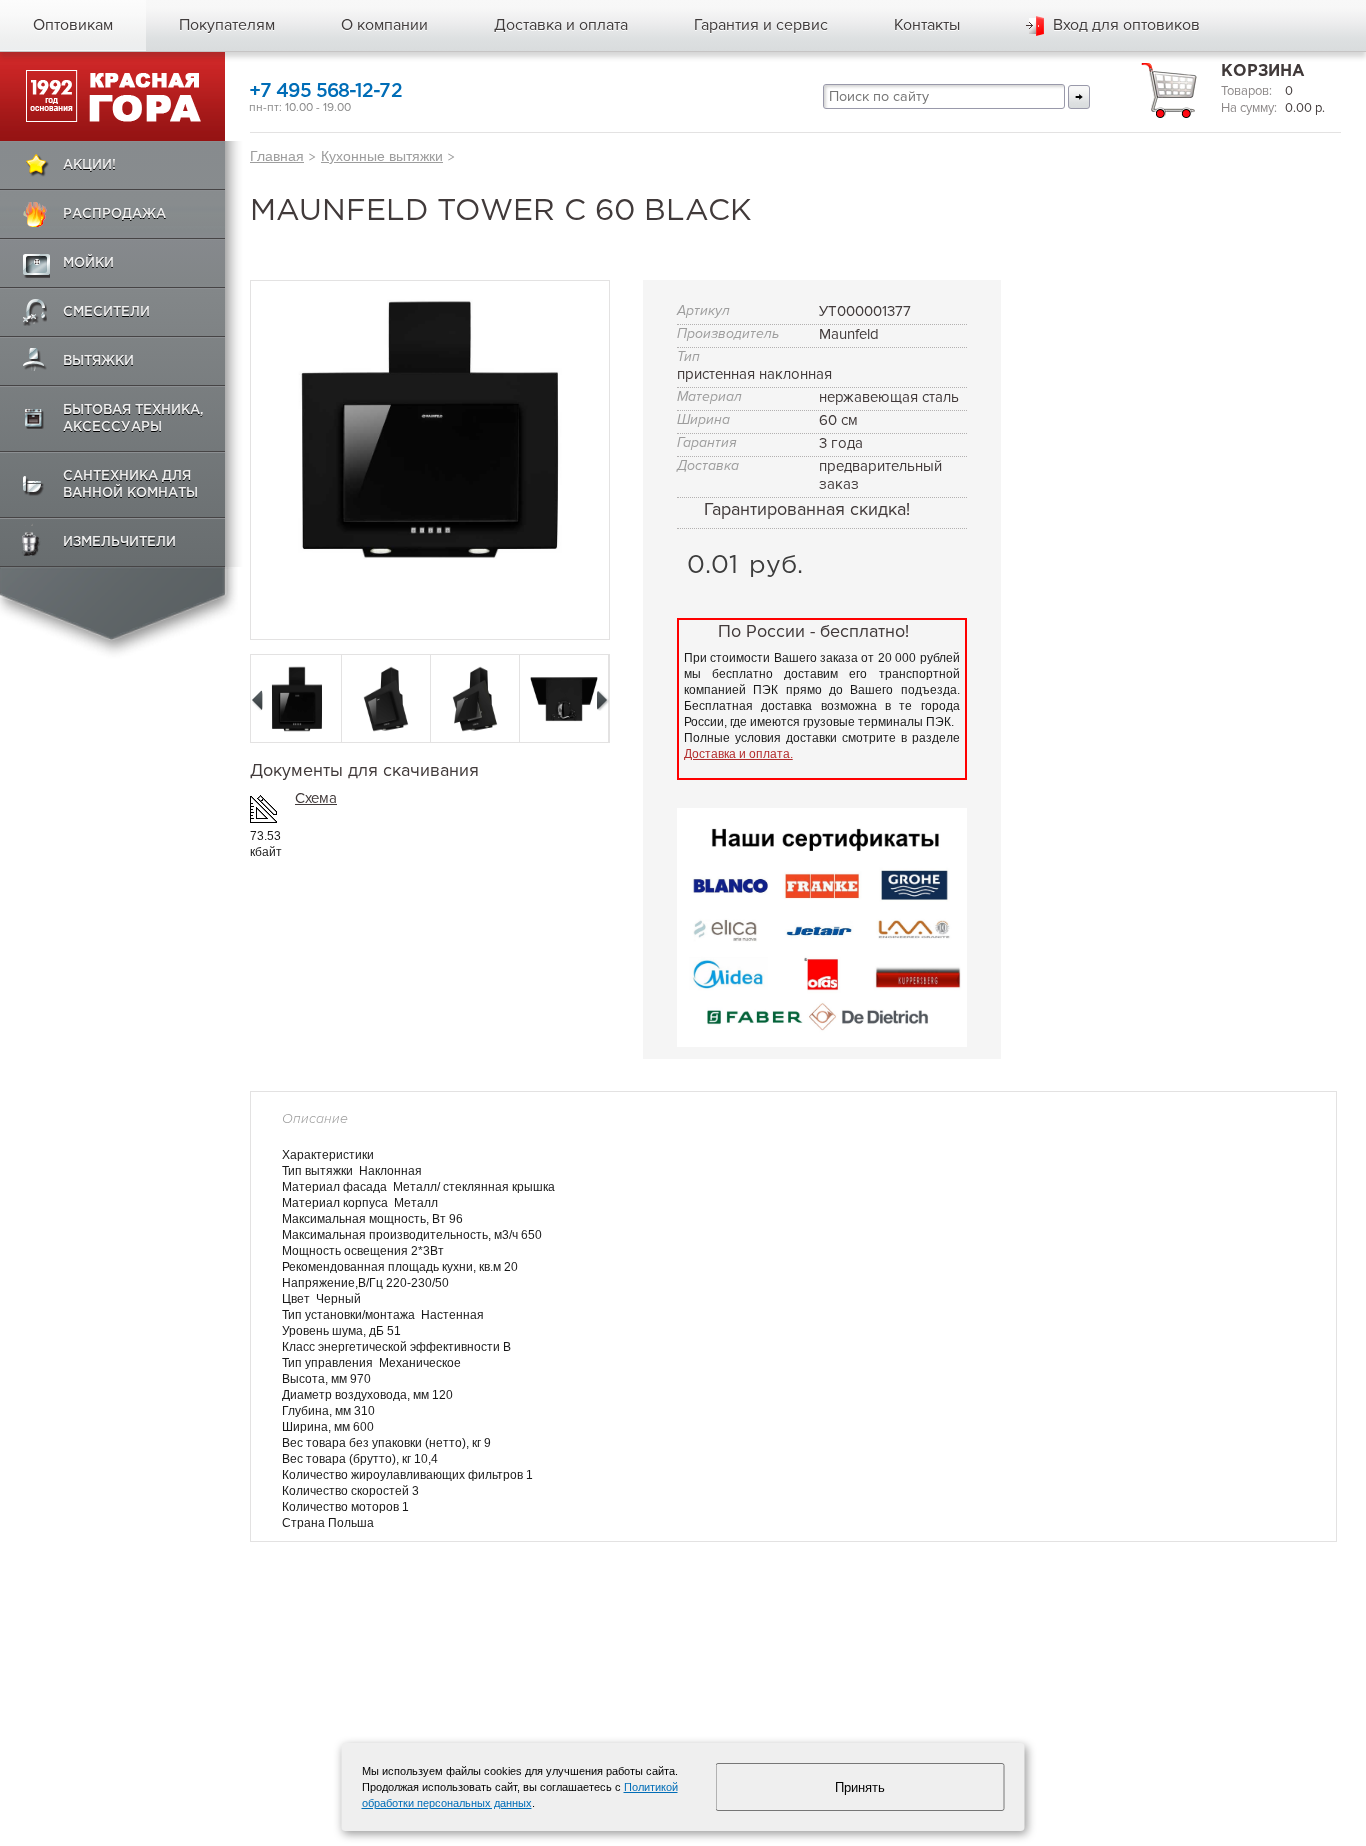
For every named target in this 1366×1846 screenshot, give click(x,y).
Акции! (89, 165)
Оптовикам (73, 25)
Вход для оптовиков (1126, 25)
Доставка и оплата (561, 25)
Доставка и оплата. (738, 754)
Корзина (1263, 71)
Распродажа (114, 214)
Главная (277, 156)
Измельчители (119, 542)
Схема (316, 798)
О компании (384, 25)
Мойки (88, 263)
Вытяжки (98, 361)
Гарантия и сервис (761, 25)
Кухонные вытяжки (382, 156)
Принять (860, 1787)
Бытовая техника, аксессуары (133, 419)
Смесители (106, 312)
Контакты (927, 25)
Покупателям (227, 25)
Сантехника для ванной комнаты (130, 485)
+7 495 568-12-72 (325, 91)
